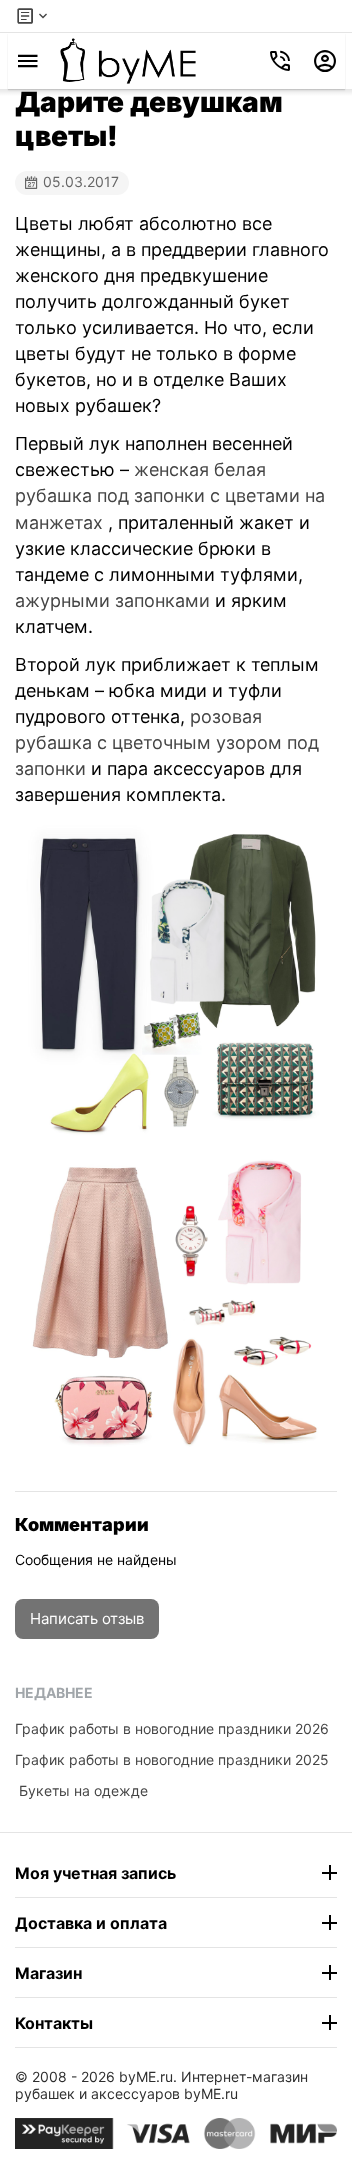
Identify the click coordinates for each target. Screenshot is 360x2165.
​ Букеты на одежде (81, 1790)
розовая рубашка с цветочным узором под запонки (167, 742)
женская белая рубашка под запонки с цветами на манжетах (170, 495)
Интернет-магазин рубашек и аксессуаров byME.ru (161, 2085)
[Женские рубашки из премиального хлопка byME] (128, 61)
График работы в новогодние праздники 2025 (172, 1759)
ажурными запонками (112, 600)
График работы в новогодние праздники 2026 (172, 1728)
